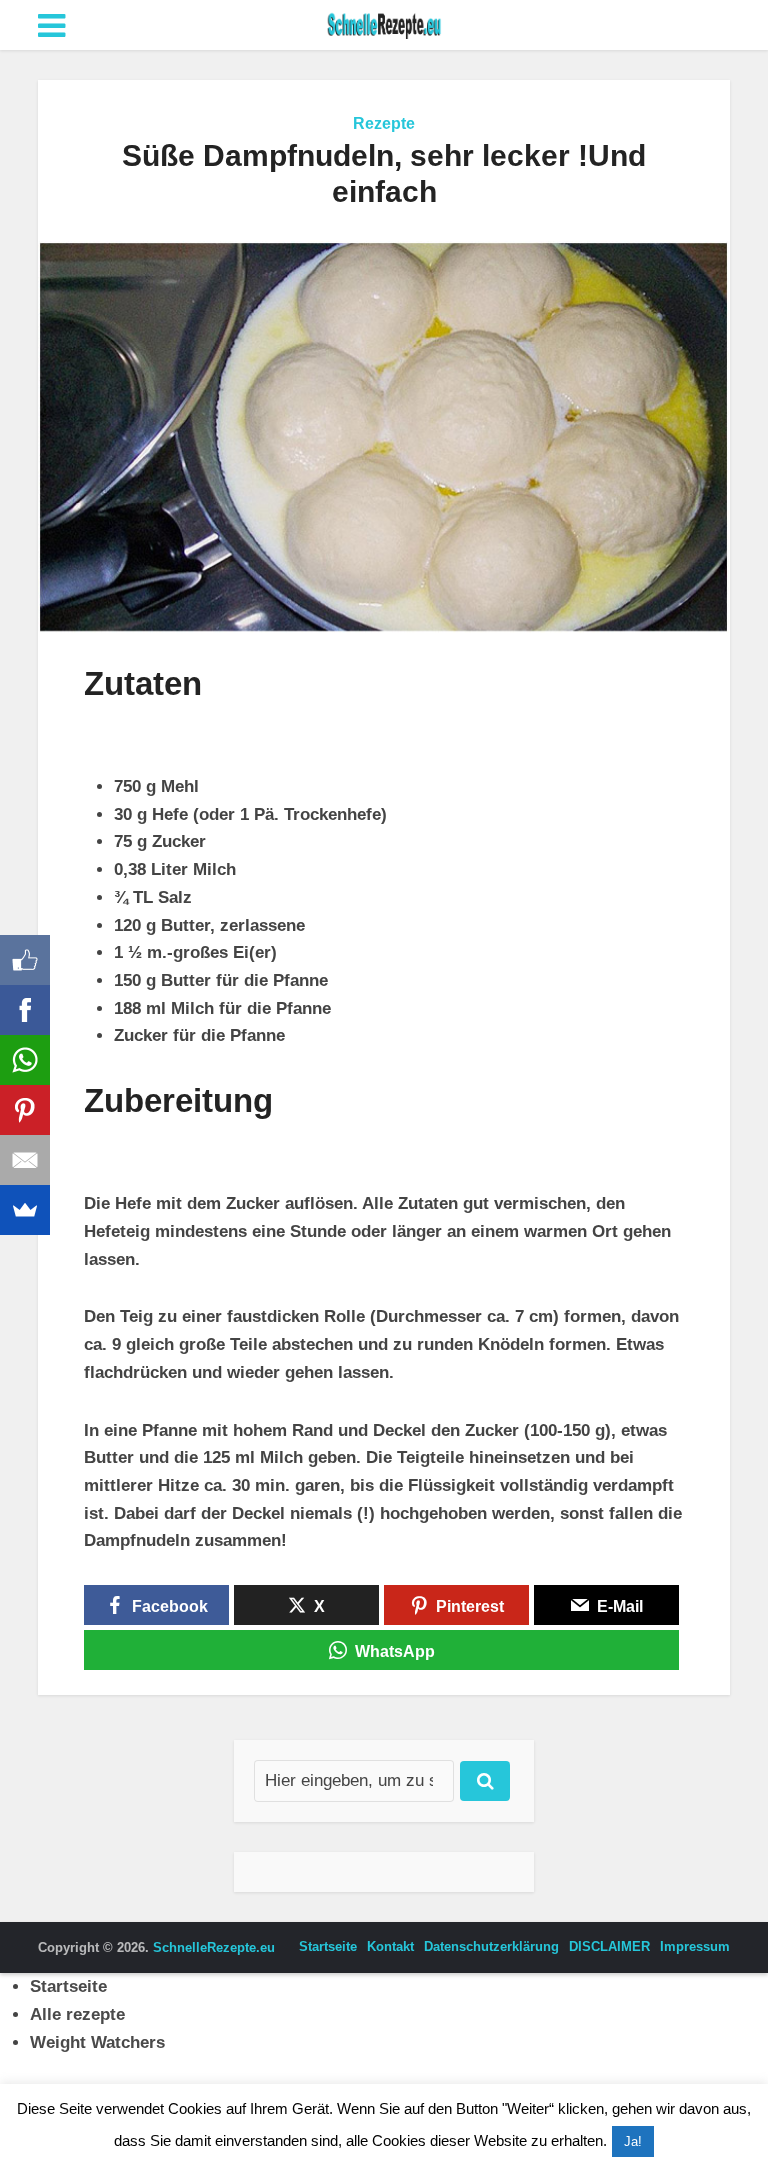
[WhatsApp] (25, 1060)
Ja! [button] (633, 2141)
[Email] (25, 1160)
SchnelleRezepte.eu (214, 1947)
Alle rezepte (77, 2014)
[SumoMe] (25, 1210)
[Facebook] (25, 1010)
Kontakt (390, 1946)
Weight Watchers (97, 2042)
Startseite (328, 1946)
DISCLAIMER (609, 1946)
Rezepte (384, 123)
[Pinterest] (25, 1110)
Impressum (695, 1946)
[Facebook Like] (25, 960)
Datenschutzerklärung (491, 1946)
